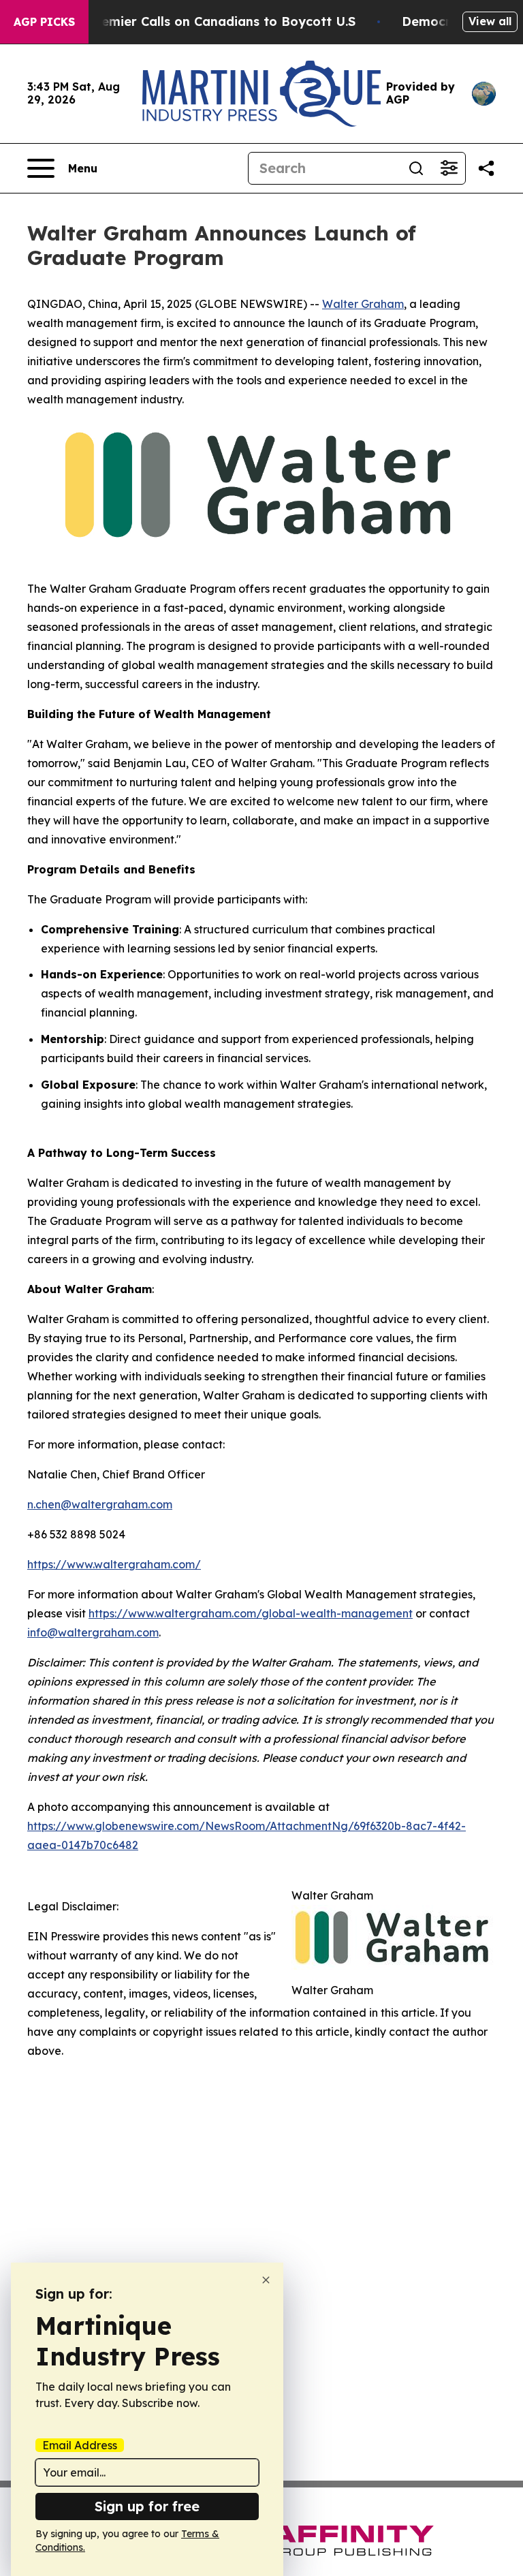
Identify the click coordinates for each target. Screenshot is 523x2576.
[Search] (416, 168)
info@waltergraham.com (93, 1632)
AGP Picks (44, 22)
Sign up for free (147, 2506)
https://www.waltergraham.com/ (114, 1564)
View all (490, 21)
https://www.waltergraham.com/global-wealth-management (251, 1613)
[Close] (266, 2280)
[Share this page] (486, 168)
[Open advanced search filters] (449, 168)
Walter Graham (363, 304)
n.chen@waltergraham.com (100, 1504)
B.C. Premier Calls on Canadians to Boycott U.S (208, 21)
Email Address (80, 2445)
